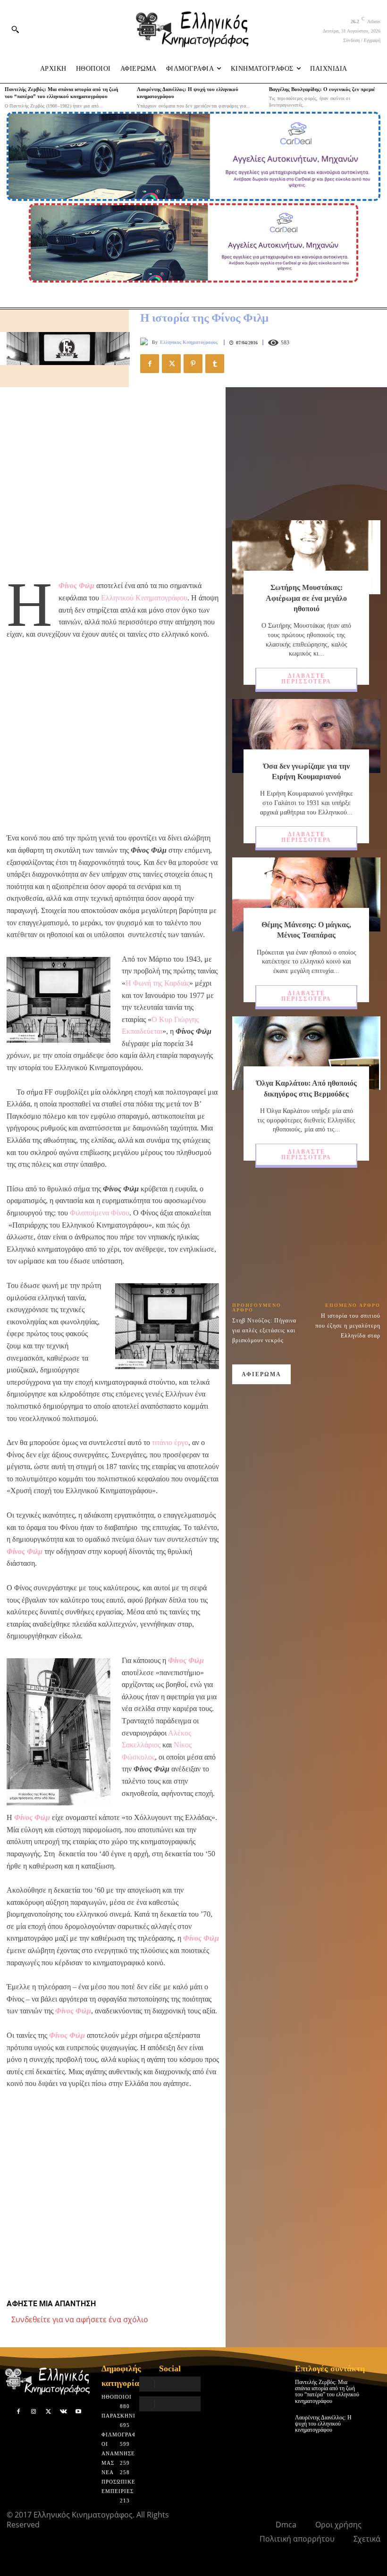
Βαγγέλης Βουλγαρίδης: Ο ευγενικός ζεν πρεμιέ (322, 89)
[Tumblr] (215, 364)
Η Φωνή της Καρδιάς (157, 983)
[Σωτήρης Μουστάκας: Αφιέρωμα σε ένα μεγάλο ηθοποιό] (306, 557)
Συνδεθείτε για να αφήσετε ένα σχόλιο (80, 2319)
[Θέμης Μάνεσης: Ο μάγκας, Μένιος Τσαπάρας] (306, 894)
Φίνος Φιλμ (76, 586)
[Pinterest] (193, 364)
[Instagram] (34, 2412)
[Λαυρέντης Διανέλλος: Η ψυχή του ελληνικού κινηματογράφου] (374, 2422)
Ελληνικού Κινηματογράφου (144, 598)
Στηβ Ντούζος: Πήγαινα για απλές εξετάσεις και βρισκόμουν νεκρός (264, 1330)
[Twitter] (171, 364)
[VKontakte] (63, 2412)
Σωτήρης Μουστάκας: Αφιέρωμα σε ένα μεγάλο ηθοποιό (306, 598)
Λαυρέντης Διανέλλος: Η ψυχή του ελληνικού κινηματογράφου (323, 2424)
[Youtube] (78, 2412)
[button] (15, 29)
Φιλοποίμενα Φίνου (100, 1213)
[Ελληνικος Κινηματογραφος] (146, 342)
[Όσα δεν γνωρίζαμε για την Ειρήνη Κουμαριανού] (306, 736)
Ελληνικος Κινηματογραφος (189, 342)
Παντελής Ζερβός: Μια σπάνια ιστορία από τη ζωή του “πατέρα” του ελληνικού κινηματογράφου (327, 2392)
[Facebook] (150, 364)
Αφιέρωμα (261, 1374)
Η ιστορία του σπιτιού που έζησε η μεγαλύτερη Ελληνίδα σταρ (348, 1326)
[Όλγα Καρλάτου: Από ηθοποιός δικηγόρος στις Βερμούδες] (306, 1053)
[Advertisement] (113, 483)
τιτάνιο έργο (170, 1442)
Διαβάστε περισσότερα (306, 679)
